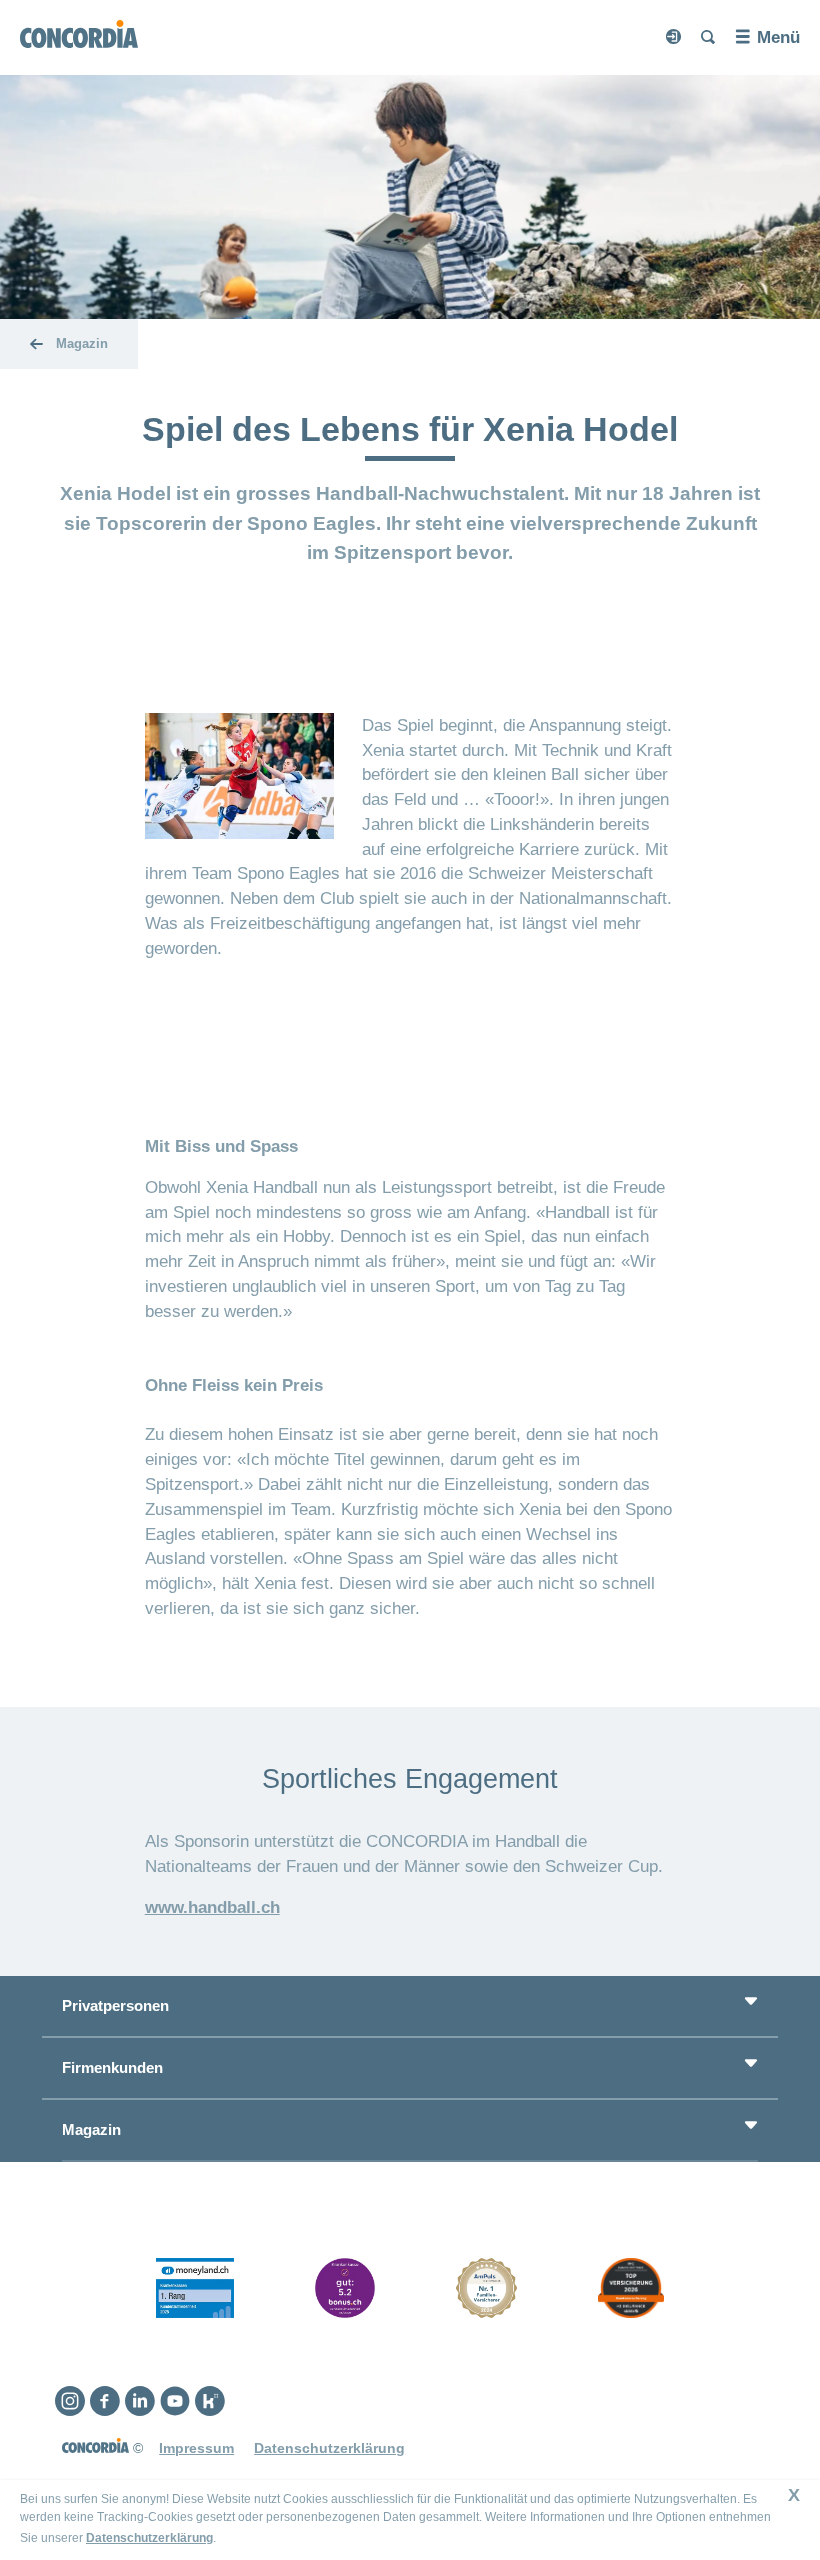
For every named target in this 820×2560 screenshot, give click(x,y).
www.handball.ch (212, 1907)
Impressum (196, 2448)
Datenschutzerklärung (149, 2538)
